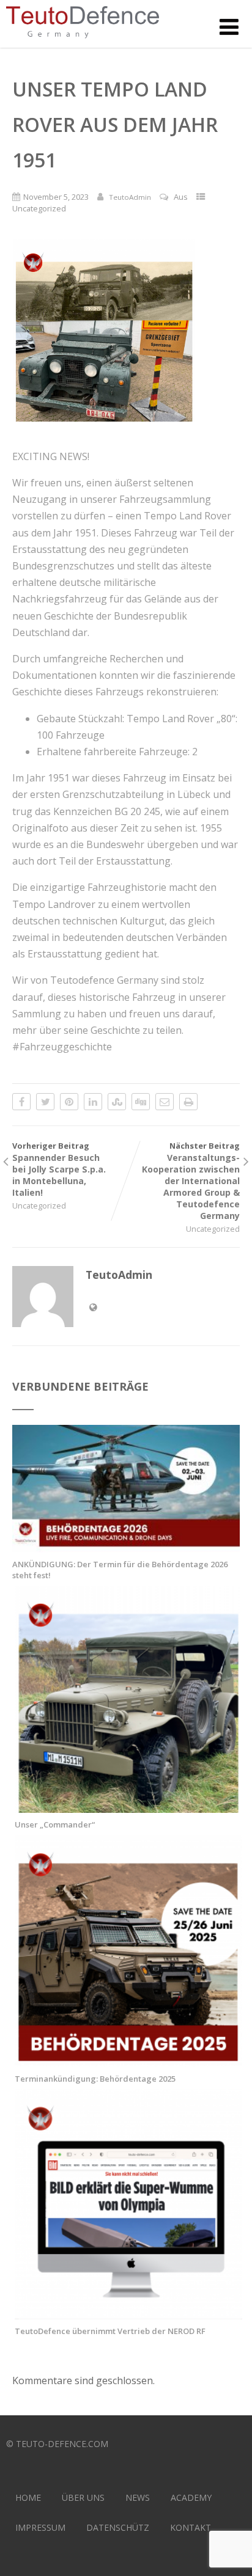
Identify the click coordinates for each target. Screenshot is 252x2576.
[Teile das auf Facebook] (21, 1102)
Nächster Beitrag (191, 1181)
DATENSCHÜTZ (118, 2527)
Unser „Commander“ (55, 1824)
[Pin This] (69, 1102)
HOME (28, 2497)
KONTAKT (191, 2527)
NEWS (138, 2497)
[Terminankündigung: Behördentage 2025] (128, 2060)
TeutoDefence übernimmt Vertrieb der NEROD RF (110, 2331)
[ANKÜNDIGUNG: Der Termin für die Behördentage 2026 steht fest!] (126, 1546)
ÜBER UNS (83, 2497)
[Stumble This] (117, 1102)
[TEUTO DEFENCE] (83, 41)
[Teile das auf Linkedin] (93, 1102)
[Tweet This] (45, 1102)
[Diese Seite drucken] (188, 1102)
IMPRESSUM (40, 2527)
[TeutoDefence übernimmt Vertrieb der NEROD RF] (128, 2313)
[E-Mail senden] (165, 1102)
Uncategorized (39, 208)
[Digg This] (141, 1102)
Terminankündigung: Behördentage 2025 (95, 2079)
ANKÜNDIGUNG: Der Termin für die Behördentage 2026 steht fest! (120, 1570)
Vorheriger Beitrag (59, 1169)
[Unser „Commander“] (128, 1806)
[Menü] (229, 27)
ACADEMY (191, 2497)
